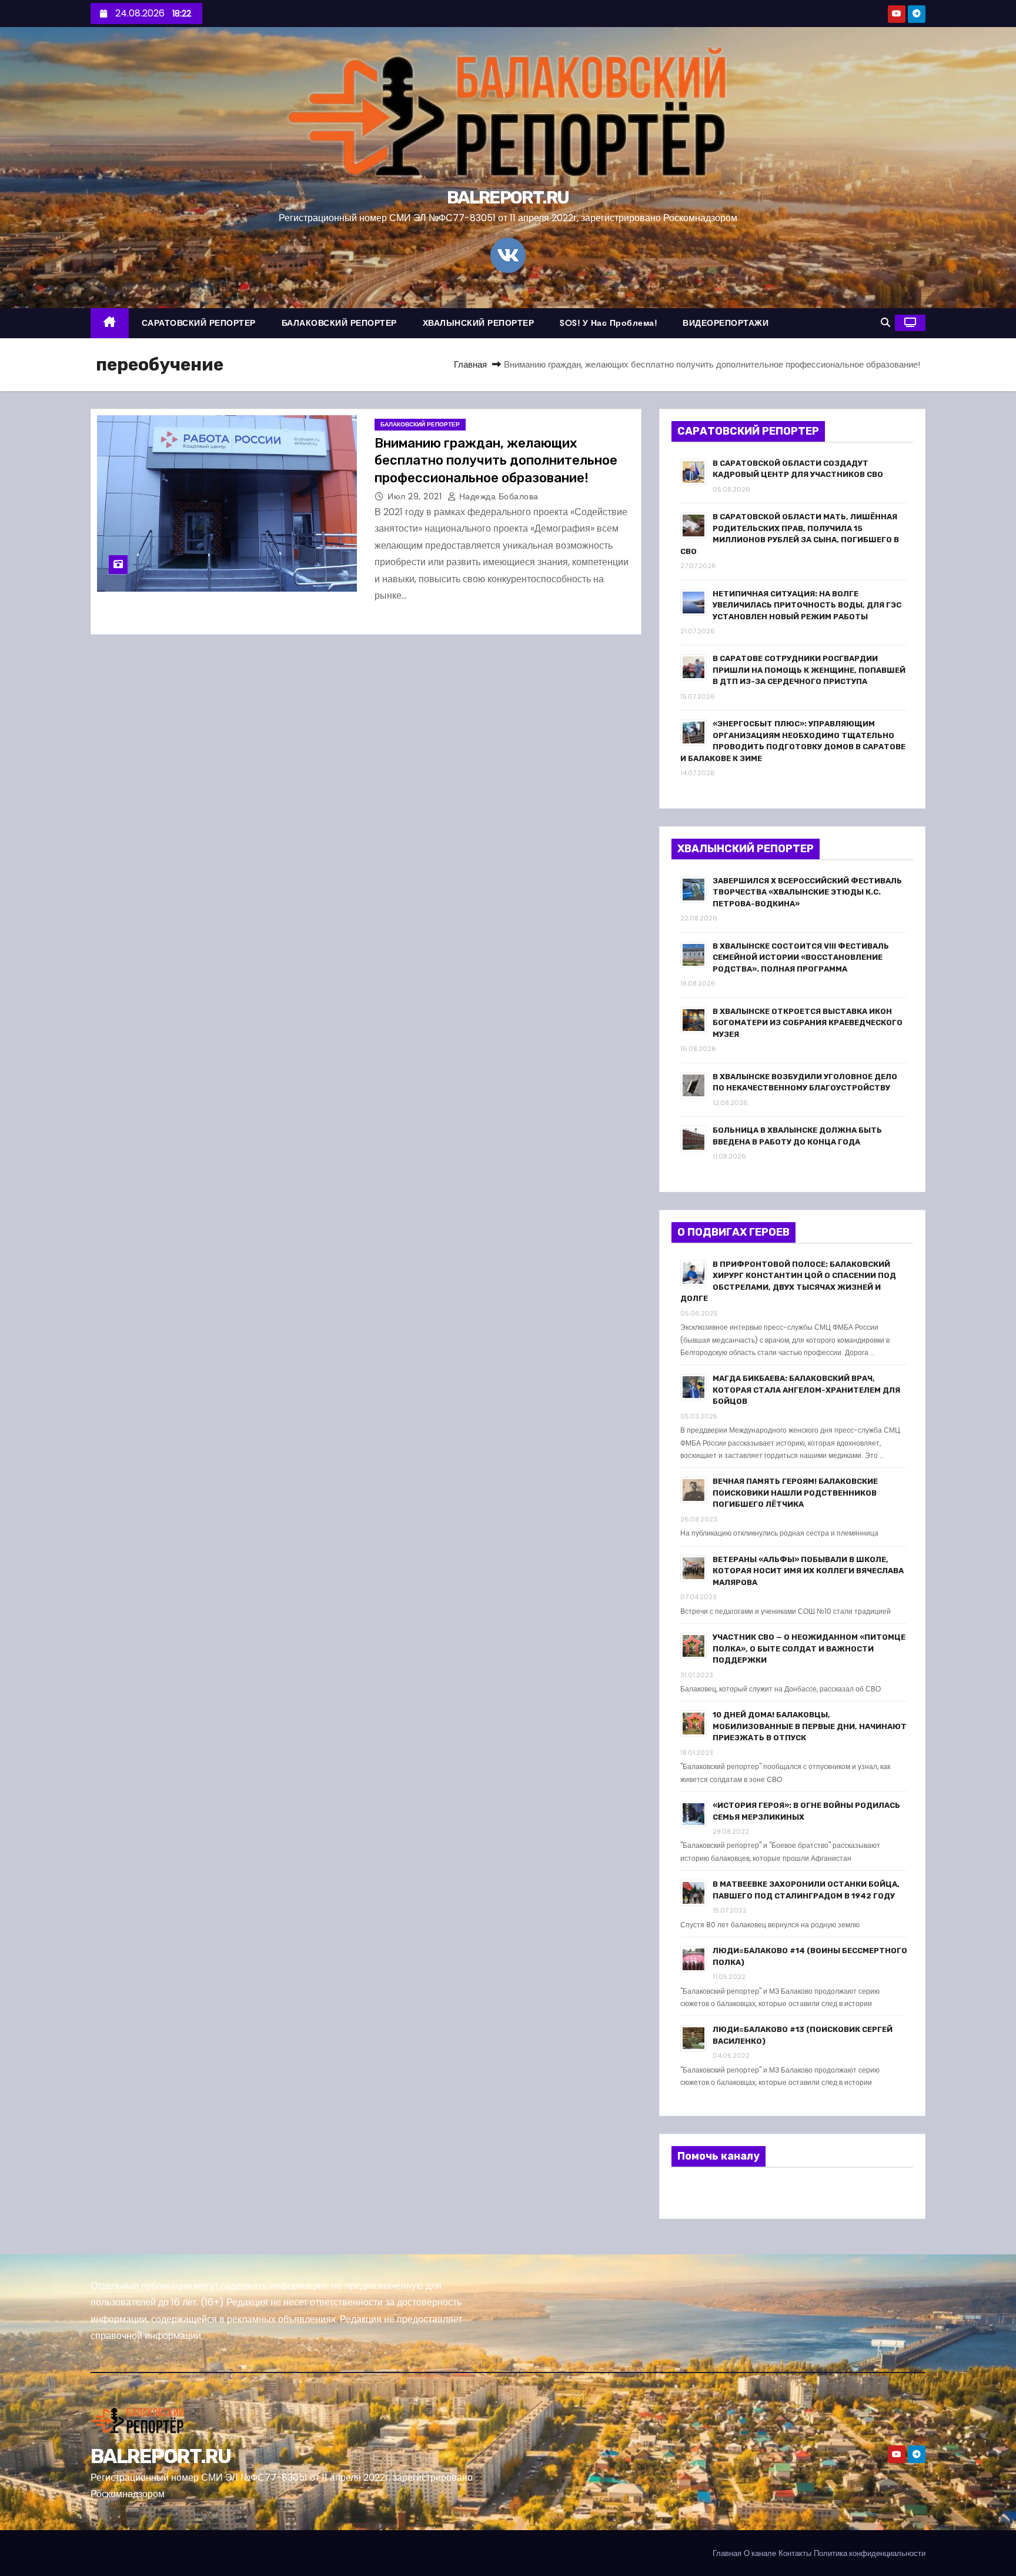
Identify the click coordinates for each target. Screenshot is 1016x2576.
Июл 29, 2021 (416, 496)
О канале (760, 2553)
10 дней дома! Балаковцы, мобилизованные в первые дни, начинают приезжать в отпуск (810, 1726)
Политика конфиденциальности (870, 2553)
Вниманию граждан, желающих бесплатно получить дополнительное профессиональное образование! (496, 461)
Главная (470, 364)
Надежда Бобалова (497, 496)
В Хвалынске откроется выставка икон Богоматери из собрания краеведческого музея (808, 1023)
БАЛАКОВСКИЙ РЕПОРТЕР (339, 323)
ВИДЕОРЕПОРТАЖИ (726, 323)
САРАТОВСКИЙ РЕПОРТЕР (199, 323)
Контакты (795, 2553)
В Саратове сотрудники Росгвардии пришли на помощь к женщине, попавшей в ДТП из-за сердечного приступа (809, 670)
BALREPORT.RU (508, 198)
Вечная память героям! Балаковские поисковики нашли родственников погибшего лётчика (795, 1493)
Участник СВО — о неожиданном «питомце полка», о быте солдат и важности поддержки (809, 1649)
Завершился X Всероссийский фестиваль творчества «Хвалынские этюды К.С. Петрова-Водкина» (807, 892)
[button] (885, 323)
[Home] (110, 323)
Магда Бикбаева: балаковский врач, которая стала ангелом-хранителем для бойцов (806, 1390)
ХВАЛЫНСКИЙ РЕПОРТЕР (479, 323)
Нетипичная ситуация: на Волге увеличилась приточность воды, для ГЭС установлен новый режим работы (807, 605)
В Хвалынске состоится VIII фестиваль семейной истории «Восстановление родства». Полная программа (801, 957)
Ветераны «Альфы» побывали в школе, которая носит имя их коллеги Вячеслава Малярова (808, 1571)
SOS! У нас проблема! (608, 323)
